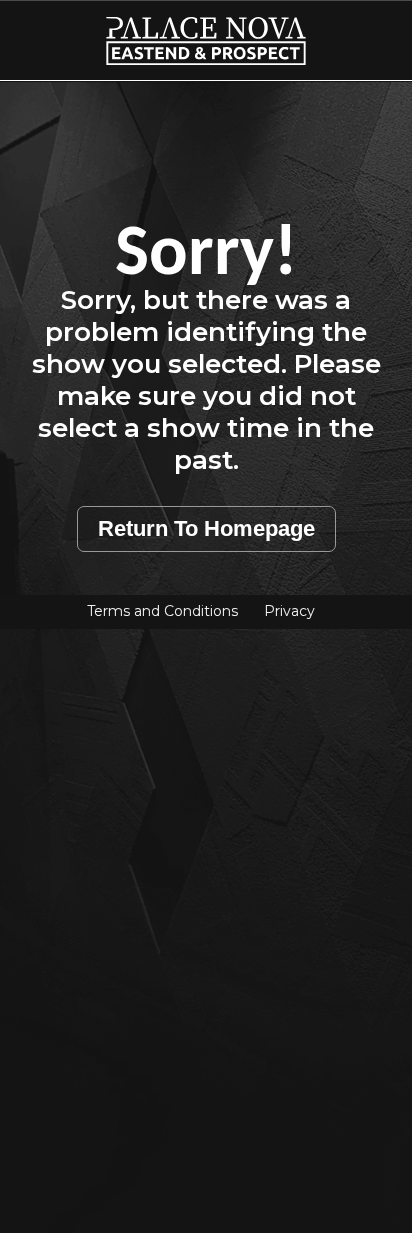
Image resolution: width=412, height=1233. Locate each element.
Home (40, 29)
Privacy (289, 611)
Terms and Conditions (162, 611)
